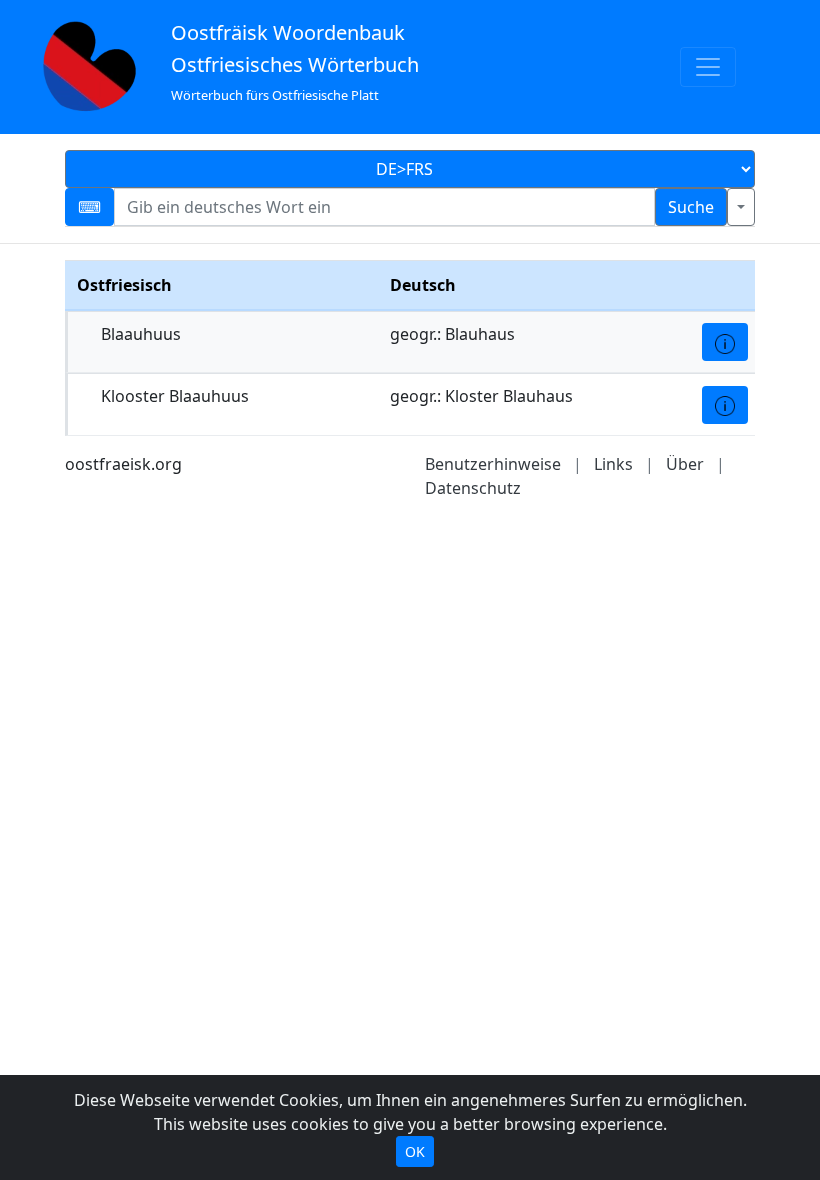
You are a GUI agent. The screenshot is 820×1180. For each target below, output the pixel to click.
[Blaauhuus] (725, 342)
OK (415, 1151)
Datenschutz (473, 488)
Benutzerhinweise (493, 464)
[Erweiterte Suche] (741, 207)
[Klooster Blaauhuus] (725, 405)
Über (685, 464)
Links (613, 464)
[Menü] (708, 67)
